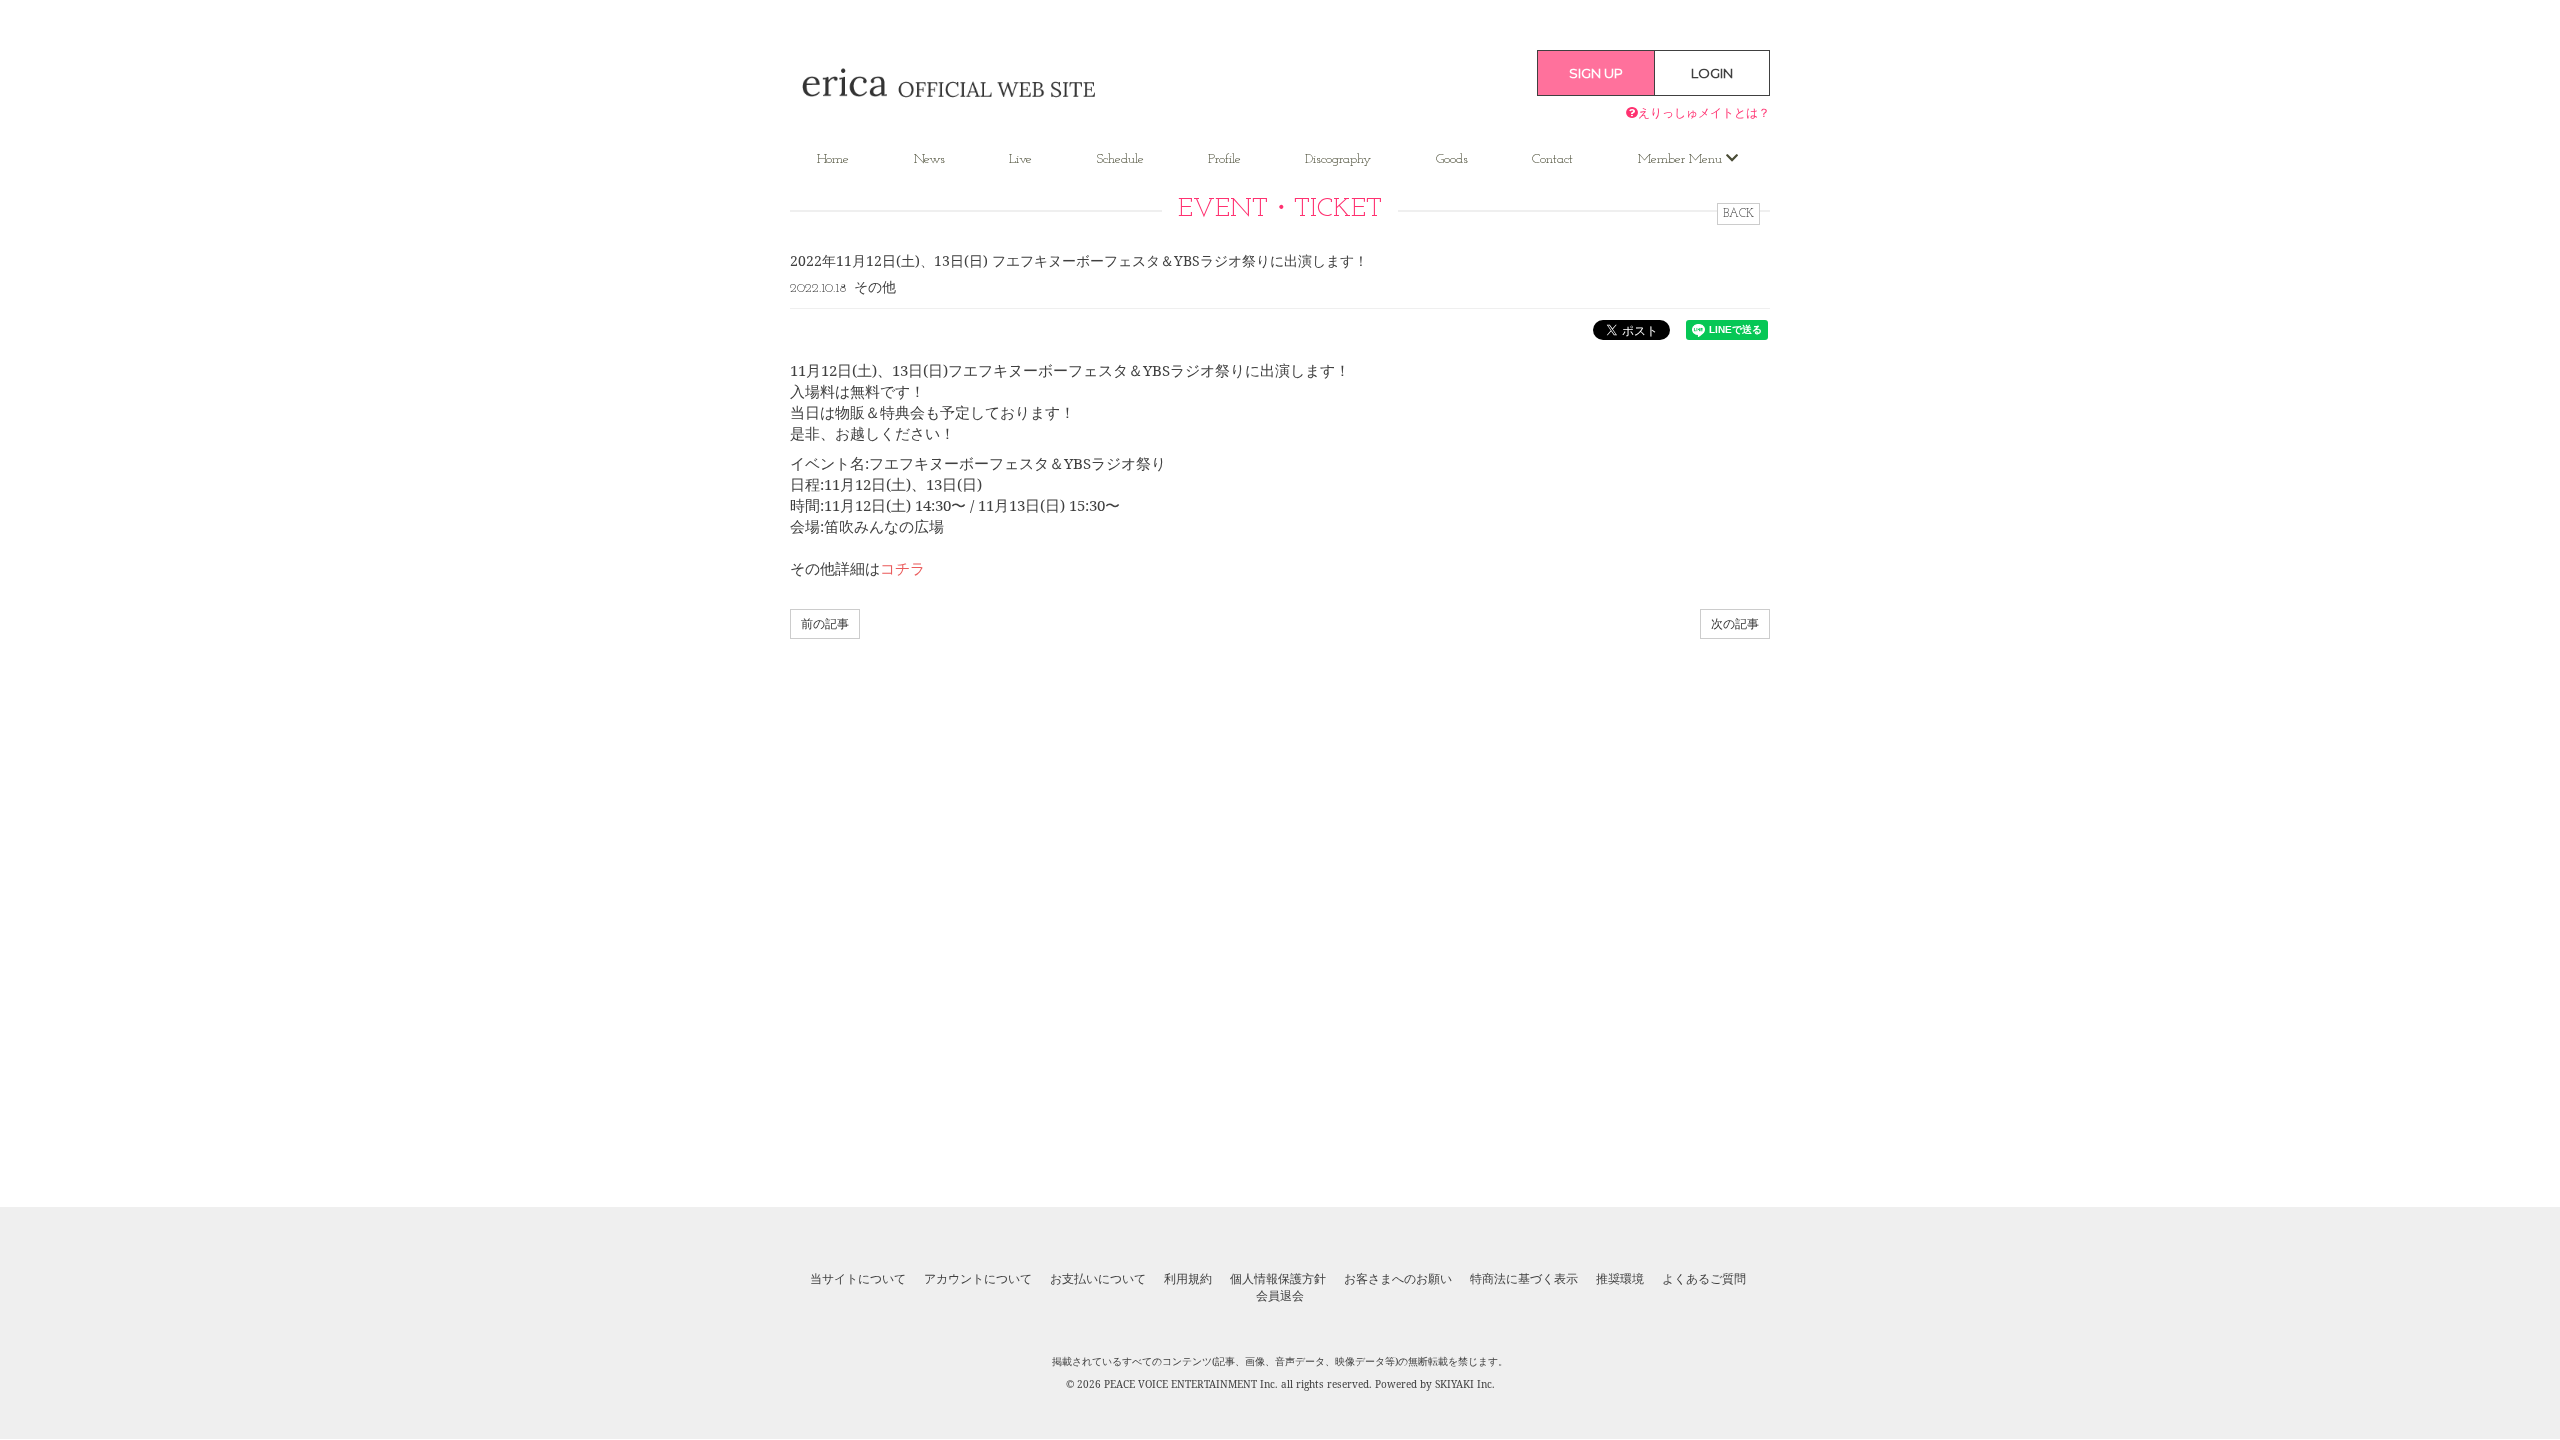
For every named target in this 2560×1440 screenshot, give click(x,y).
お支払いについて (1098, 1279)
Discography (1338, 159)
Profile (1224, 159)
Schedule (1120, 159)
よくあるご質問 (1704, 1279)
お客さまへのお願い (1398, 1279)
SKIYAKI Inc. (1465, 1384)
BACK (1738, 214)
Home (833, 159)
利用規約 (1188, 1279)
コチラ (902, 568)
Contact (1552, 159)
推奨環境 (1620, 1279)
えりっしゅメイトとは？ (1704, 112)
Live (1020, 159)
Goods (1452, 159)
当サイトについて (858, 1279)
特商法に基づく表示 (1524, 1279)
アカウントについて (978, 1279)
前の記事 (825, 623)
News (929, 159)
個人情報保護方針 (1278, 1279)
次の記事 (1735, 623)
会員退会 (1280, 1296)
